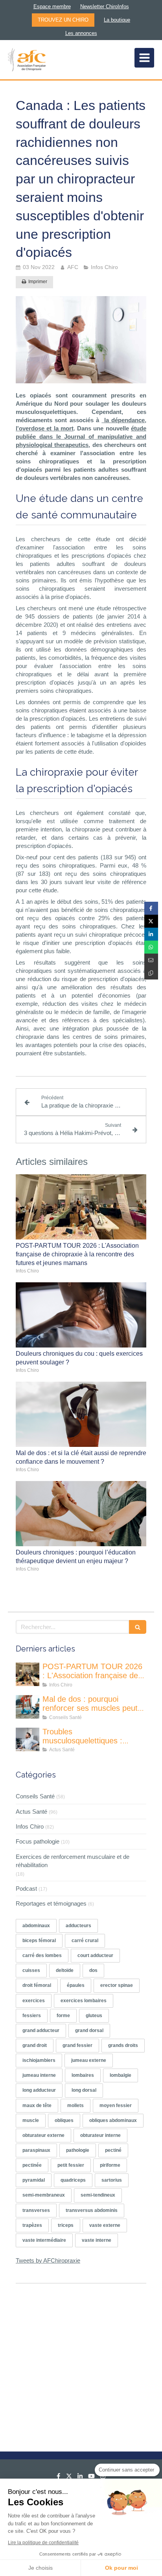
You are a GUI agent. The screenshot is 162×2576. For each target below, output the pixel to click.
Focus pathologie (38, 1841)
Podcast (26, 1889)
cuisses (31, 1970)
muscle (31, 2120)
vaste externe (105, 2225)
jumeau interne (39, 2075)
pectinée (32, 2165)
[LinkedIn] (80, 2478)
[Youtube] (91, 2478)
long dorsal (84, 2090)
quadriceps (73, 2180)
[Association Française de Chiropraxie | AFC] (27, 60)
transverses (36, 2210)
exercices (34, 2001)
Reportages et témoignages (51, 1903)
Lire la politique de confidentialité (43, 2543)
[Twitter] (69, 2478)
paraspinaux (36, 2150)
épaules (76, 1985)
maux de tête (37, 2105)
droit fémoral (37, 1985)
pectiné (113, 2150)
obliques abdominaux (113, 2120)
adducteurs (78, 1926)
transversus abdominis (92, 2210)
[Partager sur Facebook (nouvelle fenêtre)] (151, 908)
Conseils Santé (35, 1796)
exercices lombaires (84, 2001)
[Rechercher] (138, 1627)
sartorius (112, 2180)
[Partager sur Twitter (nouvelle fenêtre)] (151, 921)
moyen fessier (116, 2105)
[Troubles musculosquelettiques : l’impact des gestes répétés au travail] (28, 1739)
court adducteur (95, 1955)
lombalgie (121, 2075)
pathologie (78, 2150)
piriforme (110, 2165)
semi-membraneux (44, 2195)
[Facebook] (58, 2478)
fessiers (32, 2016)
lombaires (83, 2075)
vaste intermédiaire (44, 2240)
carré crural (85, 1941)
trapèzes (32, 2225)
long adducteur (39, 2090)
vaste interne (97, 2240)
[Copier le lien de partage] (151, 973)
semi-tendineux (98, 2195)
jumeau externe (89, 2060)
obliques (64, 2120)
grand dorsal (89, 2030)
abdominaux (36, 1926)
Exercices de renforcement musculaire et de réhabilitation (73, 1861)
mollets (75, 2105)
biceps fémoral (39, 1941)
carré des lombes (42, 1955)
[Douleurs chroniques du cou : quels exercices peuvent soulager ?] (81, 1315)
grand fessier (77, 2045)
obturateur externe (43, 2135)
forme (63, 2016)
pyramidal (34, 2180)
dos (93, 1970)
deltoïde (65, 1970)
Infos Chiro (30, 1826)
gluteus (94, 2016)
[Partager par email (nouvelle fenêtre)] (151, 960)
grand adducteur (41, 2030)
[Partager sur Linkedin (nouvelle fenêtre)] (151, 934)
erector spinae (117, 1985)
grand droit (35, 2045)
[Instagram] (103, 2478)
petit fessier (71, 2165)
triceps (66, 2225)
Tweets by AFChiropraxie (48, 2260)
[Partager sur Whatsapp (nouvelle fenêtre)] (151, 947)
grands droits (123, 2045)
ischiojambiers (39, 2060)
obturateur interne (100, 2135)
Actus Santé (31, 1812)
